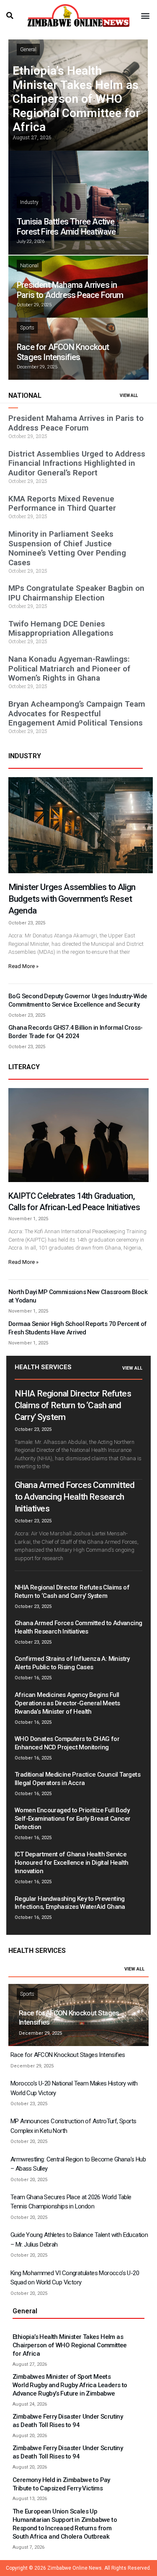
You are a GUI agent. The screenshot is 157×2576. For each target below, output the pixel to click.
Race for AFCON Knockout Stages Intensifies (63, 352)
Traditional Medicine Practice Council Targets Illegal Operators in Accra (77, 1779)
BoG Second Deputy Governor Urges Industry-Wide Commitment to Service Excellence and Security (78, 1000)
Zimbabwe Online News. (75, 2568)
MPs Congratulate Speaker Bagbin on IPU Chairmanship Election (76, 593)
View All (132, 1368)
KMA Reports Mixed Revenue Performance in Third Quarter (62, 504)
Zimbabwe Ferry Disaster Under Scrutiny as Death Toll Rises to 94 (68, 2421)
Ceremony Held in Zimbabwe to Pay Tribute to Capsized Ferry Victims (61, 2484)
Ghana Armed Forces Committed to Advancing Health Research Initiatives (75, 1497)
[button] (10, 16)
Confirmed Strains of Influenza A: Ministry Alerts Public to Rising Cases (72, 1663)
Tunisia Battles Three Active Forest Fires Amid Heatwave (66, 227)
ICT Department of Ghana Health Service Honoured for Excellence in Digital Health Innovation (71, 1863)
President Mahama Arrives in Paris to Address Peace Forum (70, 290)
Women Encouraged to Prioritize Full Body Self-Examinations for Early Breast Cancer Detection (72, 1819)
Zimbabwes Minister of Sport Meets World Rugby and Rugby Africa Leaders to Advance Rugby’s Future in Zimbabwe (70, 2385)
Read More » (23, 966)
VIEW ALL (129, 395)
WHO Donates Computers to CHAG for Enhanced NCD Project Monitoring (67, 1743)
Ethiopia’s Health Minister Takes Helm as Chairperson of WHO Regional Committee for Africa (76, 99)
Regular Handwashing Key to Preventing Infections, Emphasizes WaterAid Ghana (70, 1903)
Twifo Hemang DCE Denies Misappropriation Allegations (61, 629)
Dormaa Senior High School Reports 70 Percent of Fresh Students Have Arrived (78, 1328)
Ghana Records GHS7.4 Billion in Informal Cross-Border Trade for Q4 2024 (76, 1032)
